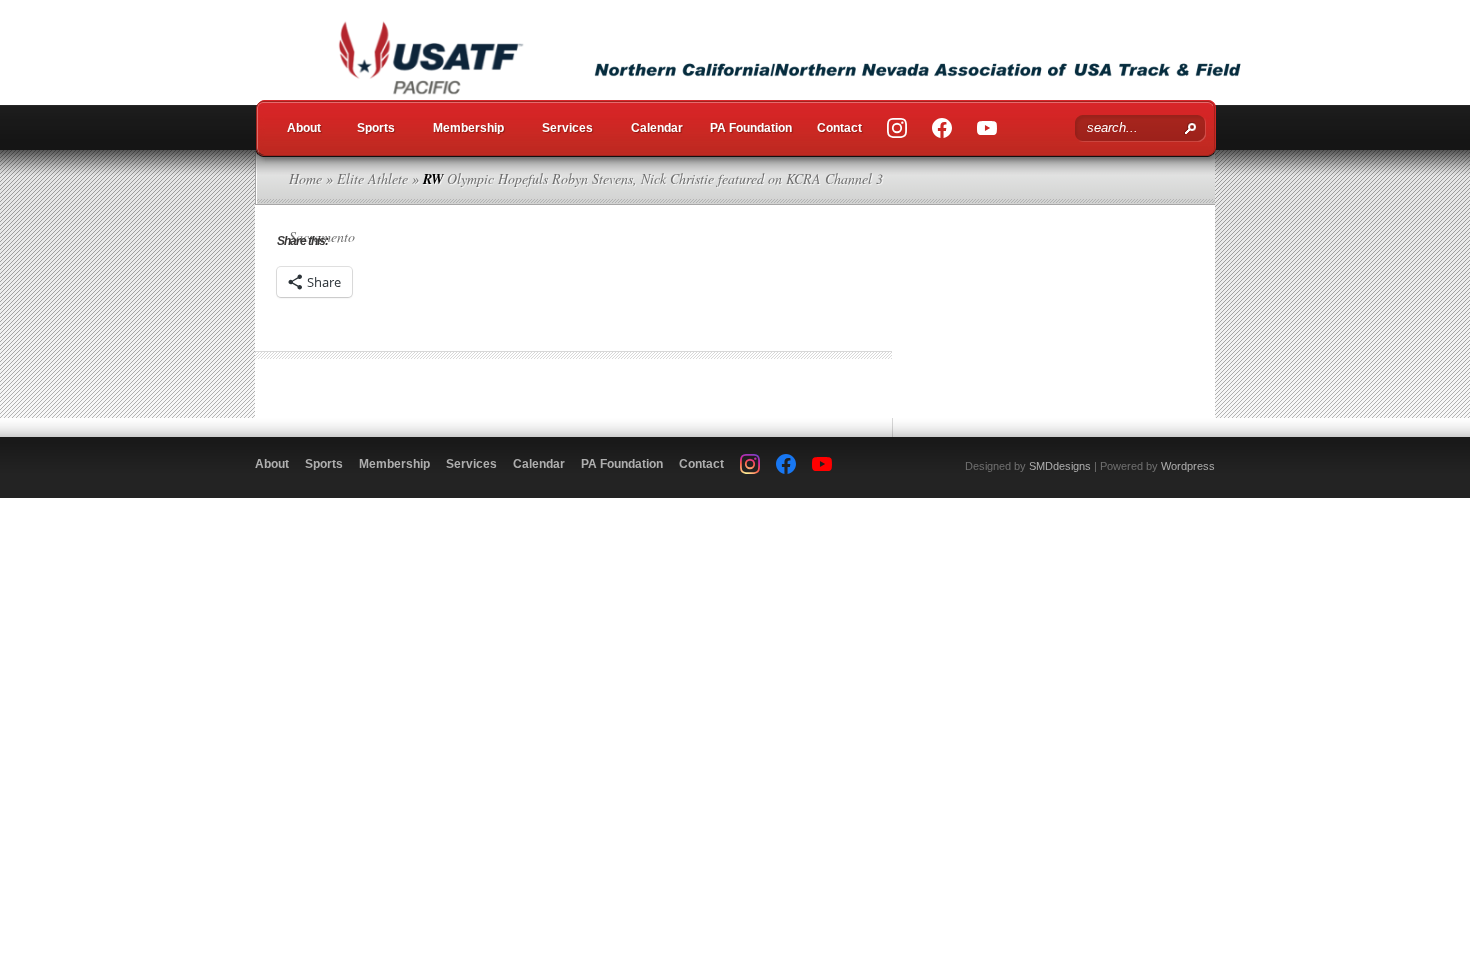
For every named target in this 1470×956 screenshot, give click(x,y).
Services (567, 128)
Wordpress (1188, 466)
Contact (839, 128)
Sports (376, 128)
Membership (468, 128)
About (304, 128)
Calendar (657, 128)
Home (305, 178)
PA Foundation (751, 128)
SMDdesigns (1060, 466)
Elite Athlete (372, 178)
